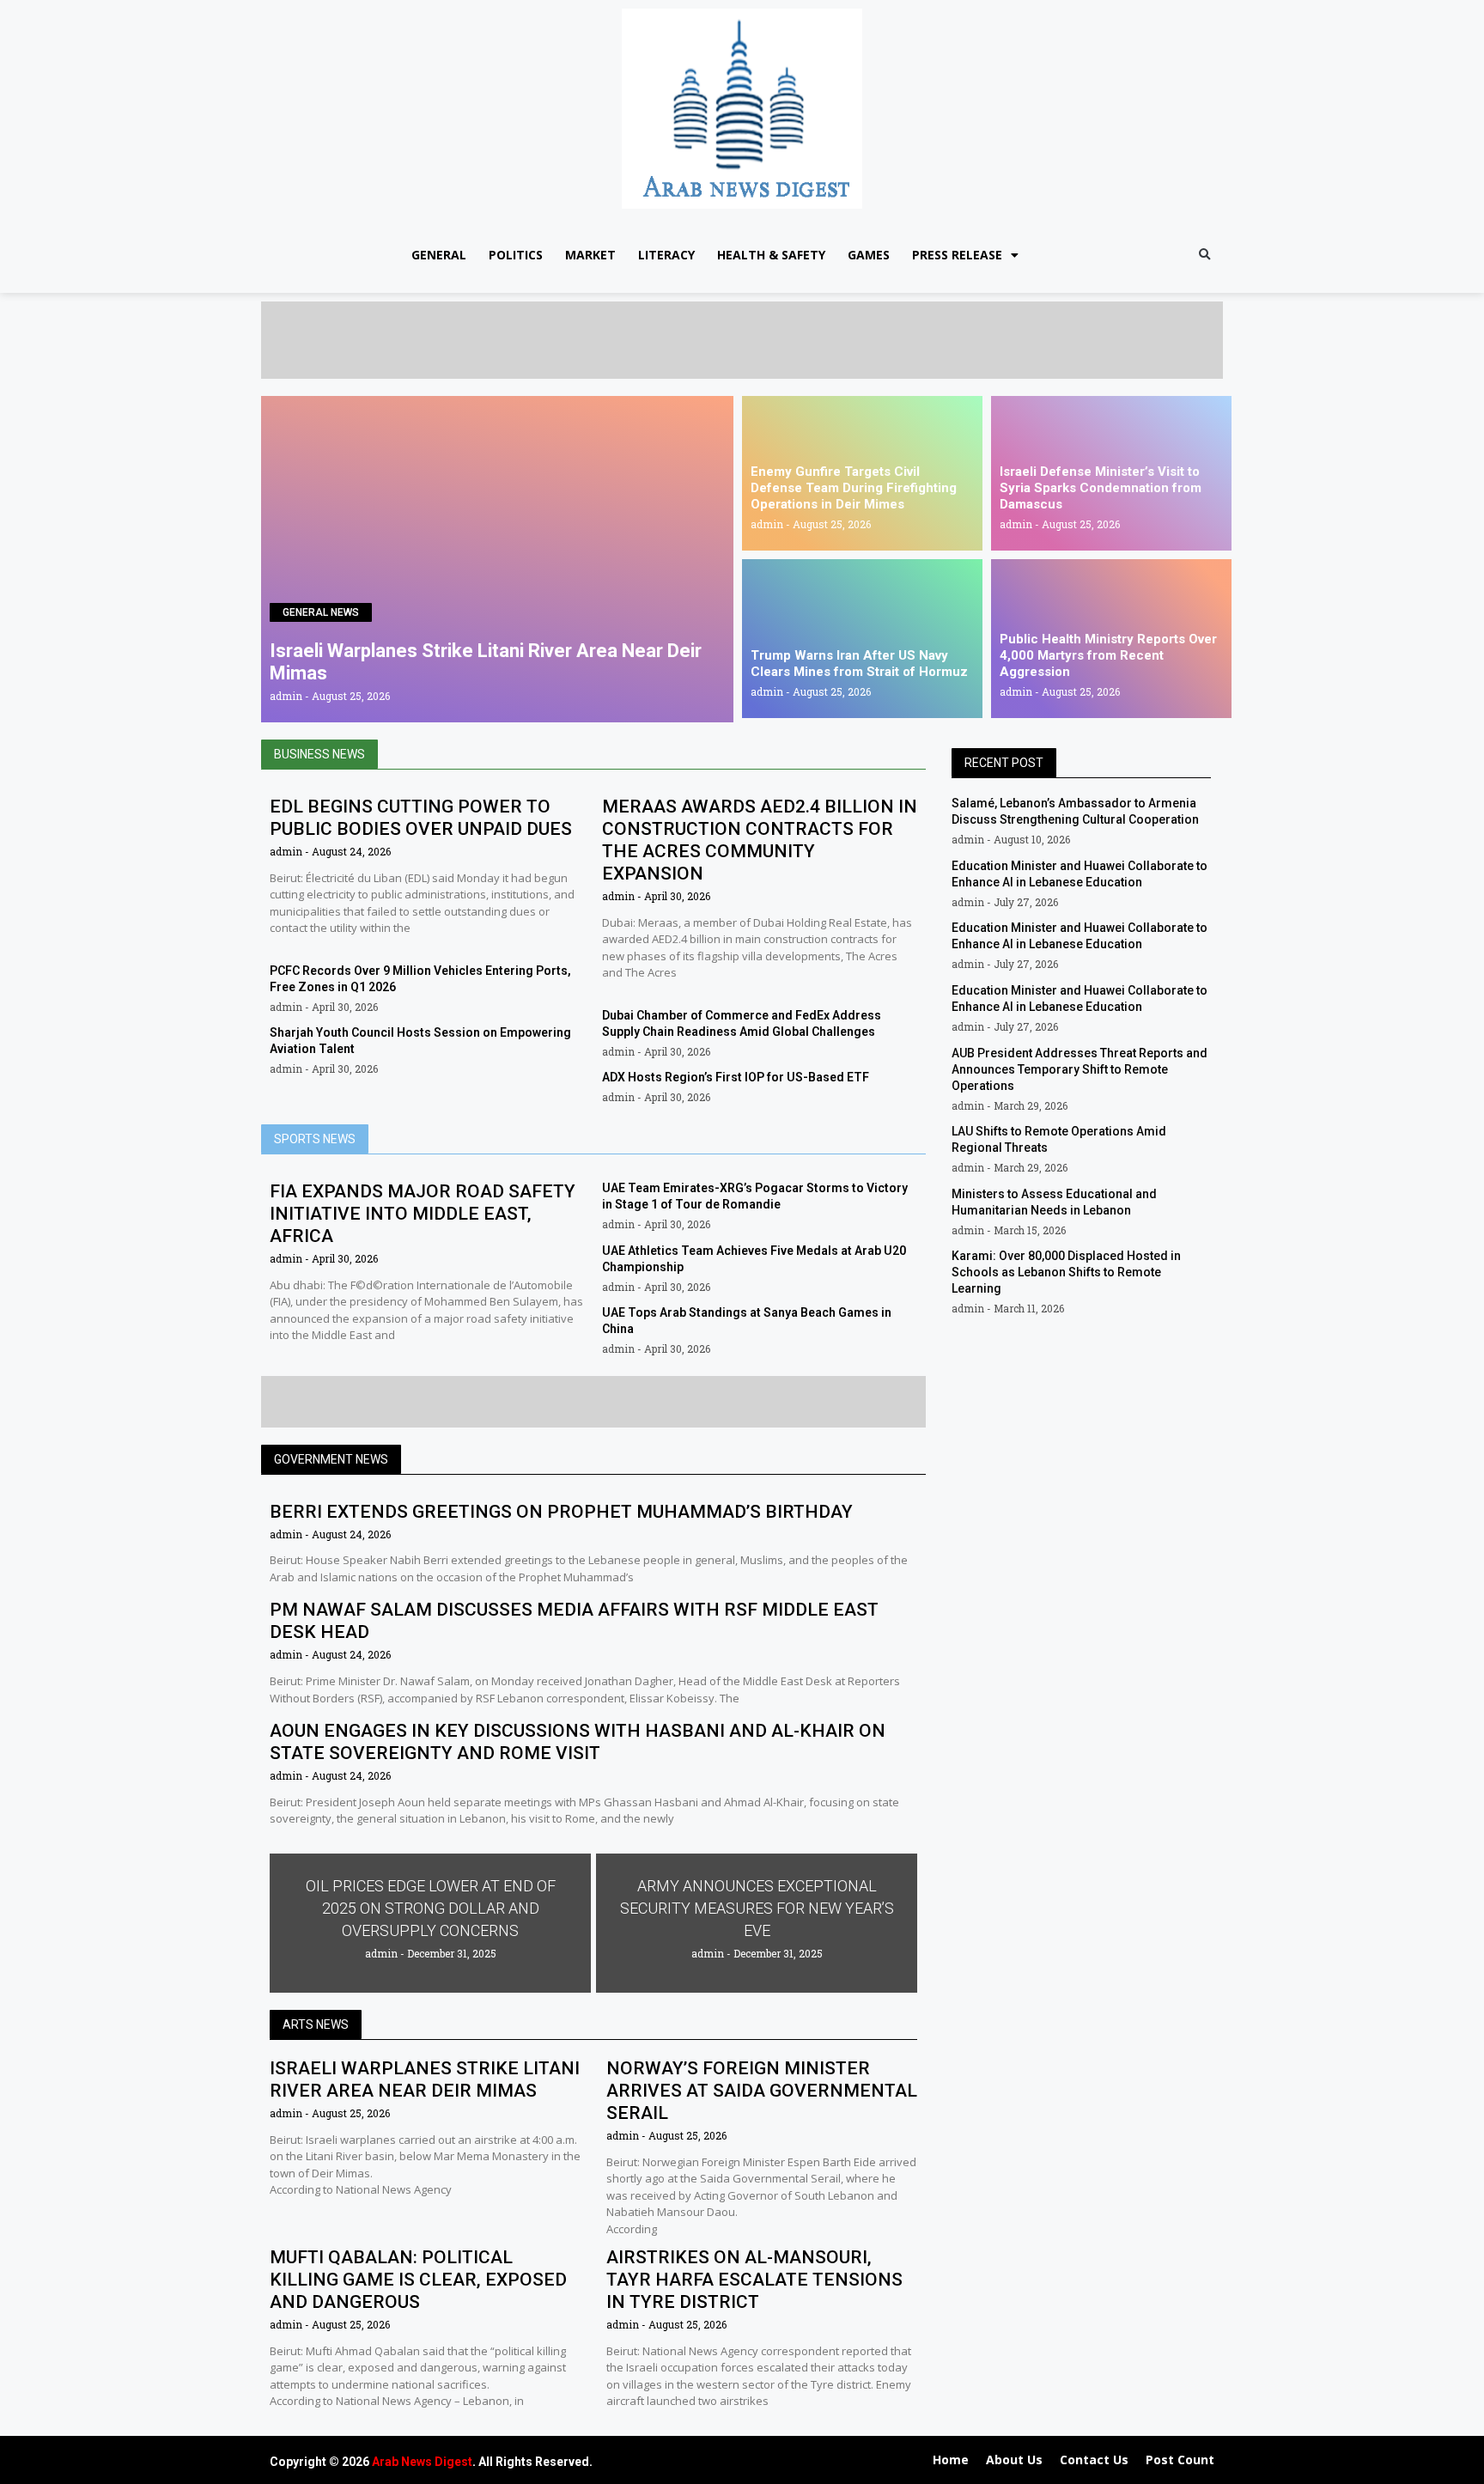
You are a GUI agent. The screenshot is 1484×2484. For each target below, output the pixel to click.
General (439, 255)
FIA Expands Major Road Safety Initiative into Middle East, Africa (423, 1214)
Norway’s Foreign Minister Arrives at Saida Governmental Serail (762, 2091)
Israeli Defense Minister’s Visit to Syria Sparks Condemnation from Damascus (1101, 488)
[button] (1204, 256)
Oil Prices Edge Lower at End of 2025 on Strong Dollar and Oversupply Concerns (431, 1908)
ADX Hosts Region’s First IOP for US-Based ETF (736, 1077)
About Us (1014, 2460)
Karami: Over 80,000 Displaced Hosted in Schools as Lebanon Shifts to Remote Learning (1066, 1272)
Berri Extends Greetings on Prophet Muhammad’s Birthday (561, 1512)
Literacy (666, 255)
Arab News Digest (422, 2462)
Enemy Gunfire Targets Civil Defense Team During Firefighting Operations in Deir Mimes (854, 488)
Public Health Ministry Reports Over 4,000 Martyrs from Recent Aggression (1108, 655)
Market (590, 255)
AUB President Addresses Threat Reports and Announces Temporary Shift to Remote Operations (1080, 1069)
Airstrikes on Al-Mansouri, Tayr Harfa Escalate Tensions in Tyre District (754, 2280)
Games (869, 255)
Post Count (1180, 2460)
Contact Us (1094, 2460)
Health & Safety (771, 255)
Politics (516, 255)
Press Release (957, 255)
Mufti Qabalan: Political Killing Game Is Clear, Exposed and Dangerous (418, 2280)
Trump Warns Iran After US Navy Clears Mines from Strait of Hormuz (859, 664)
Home (951, 2460)
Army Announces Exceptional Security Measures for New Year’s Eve (757, 1908)
